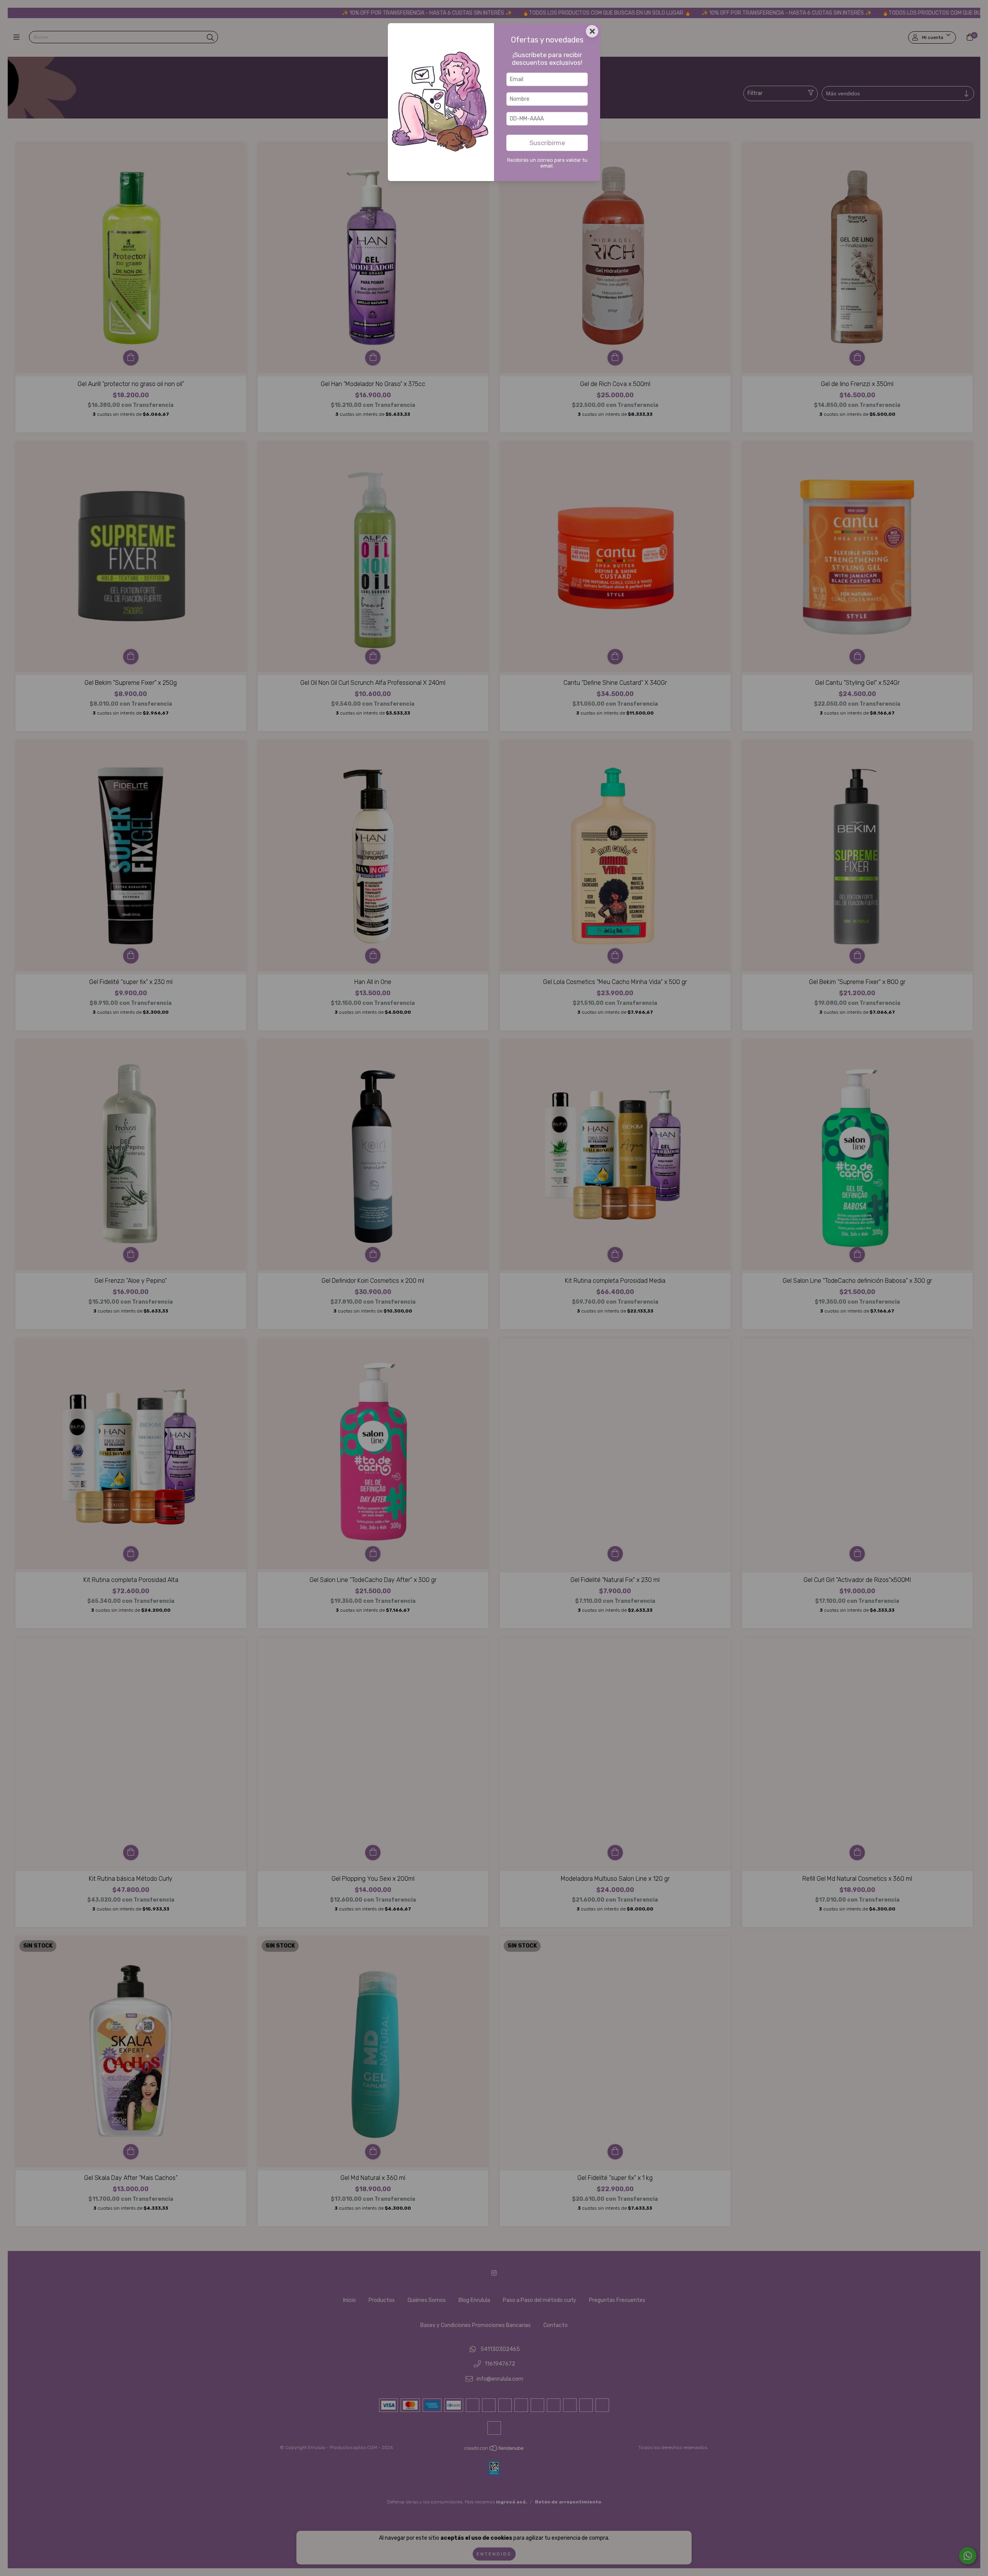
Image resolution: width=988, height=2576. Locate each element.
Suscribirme (547, 143)
